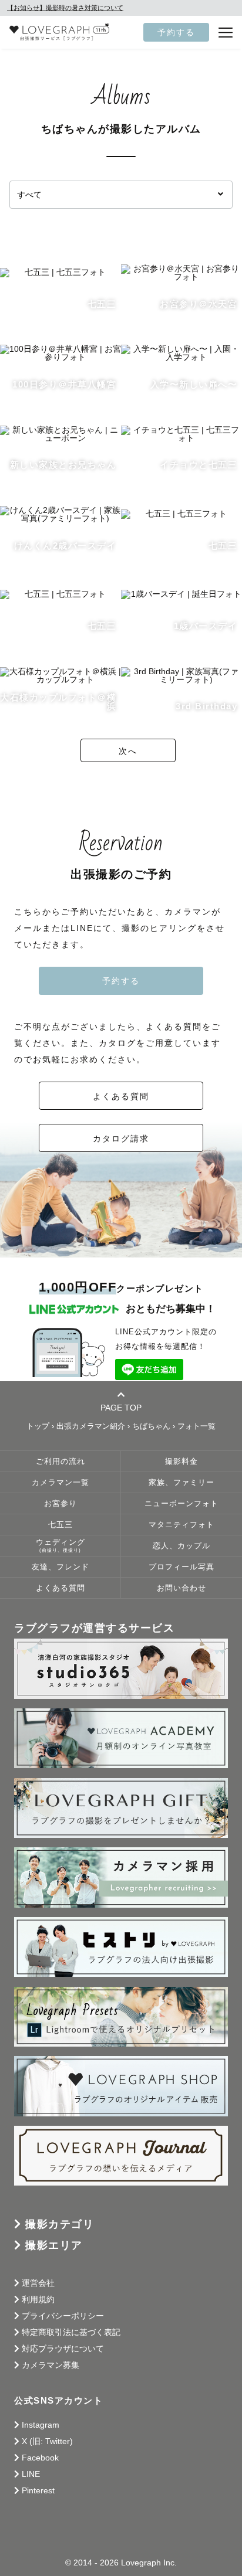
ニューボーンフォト (181, 1504)
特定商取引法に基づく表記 (71, 2332)
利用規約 (38, 2299)
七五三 (60, 1525)
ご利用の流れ (60, 1462)
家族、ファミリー (181, 1483)
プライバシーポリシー (63, 2316)
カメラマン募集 (51, 2365)
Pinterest (38, 2490)
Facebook (40, 2458)
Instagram (41, 2425)
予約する (176, 32)
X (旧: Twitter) (47, 2441)
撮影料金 (181, 1462)
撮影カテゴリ (60, 2224)
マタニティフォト (181, 1525)
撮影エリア (54, 2245)
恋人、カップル (181, 1546)
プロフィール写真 (181, 1567)
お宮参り (60, 1504)
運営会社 (38, 2283)
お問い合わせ (181, 1588)
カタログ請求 (121, 1139)
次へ (128, 751)
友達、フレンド (60, 1567)
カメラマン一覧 (60, 1483)
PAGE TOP (121, 1407)
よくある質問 (121, 1096)
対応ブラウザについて (63, 2349)
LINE (31, 2474)
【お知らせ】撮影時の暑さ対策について (65, 8)
